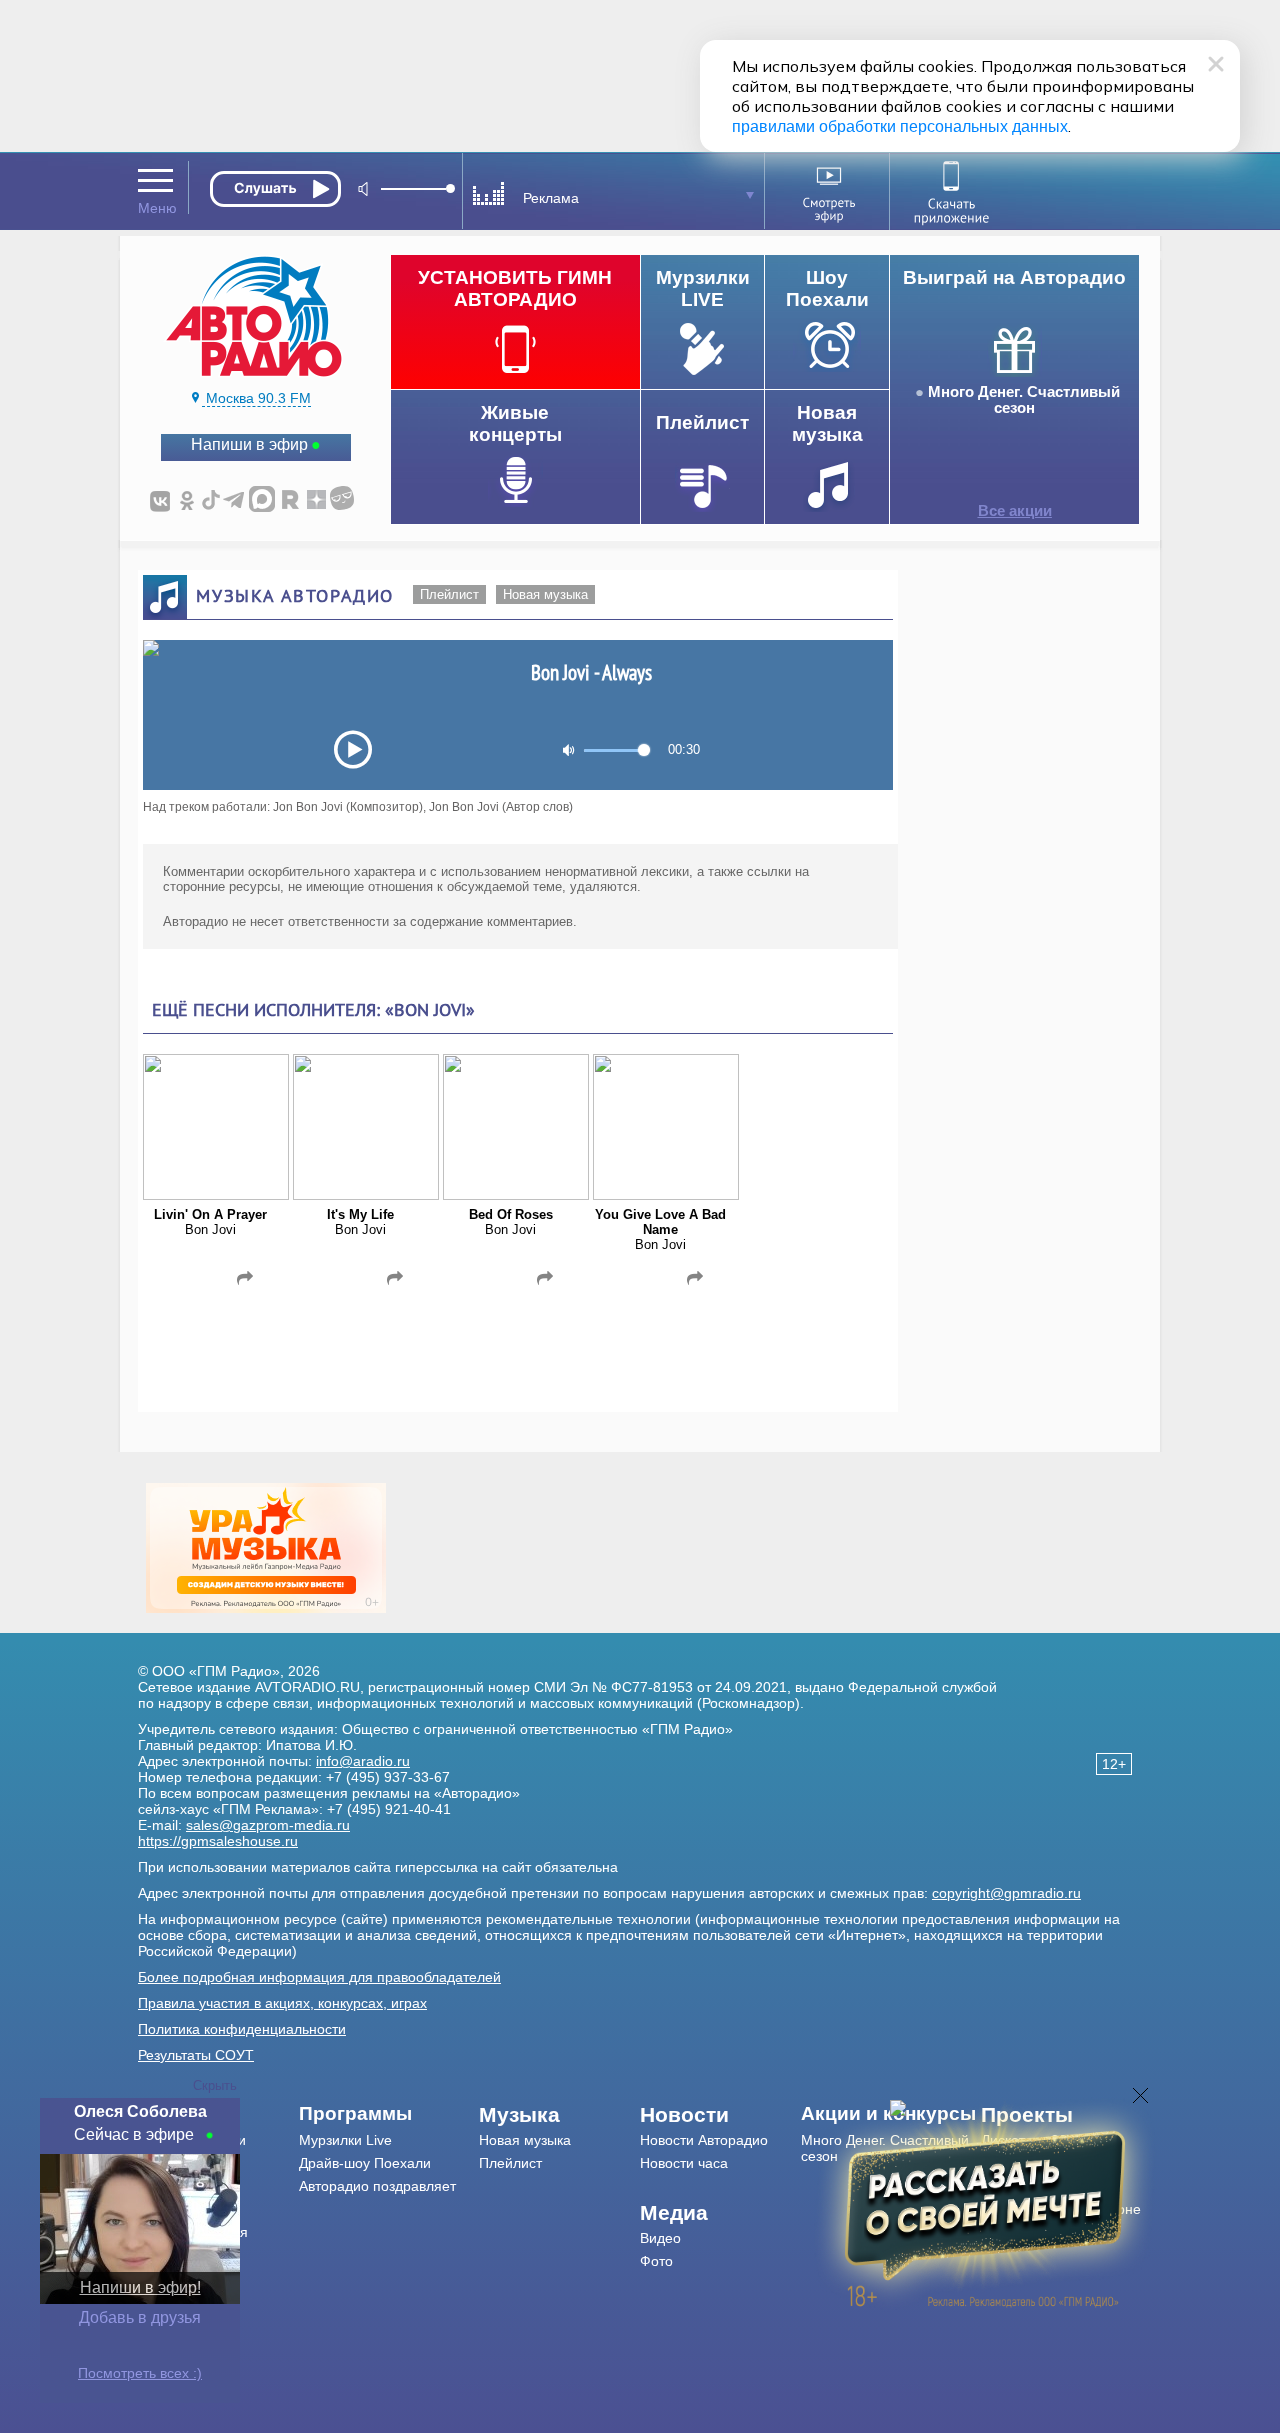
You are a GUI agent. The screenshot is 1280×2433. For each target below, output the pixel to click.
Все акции (1015, 511)
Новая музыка (545, 594)
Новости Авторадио (704, 2140)
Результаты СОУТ (196, 2055)
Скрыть (215, 2085)
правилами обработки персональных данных (900, 126)
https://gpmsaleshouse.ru (218, 1841)
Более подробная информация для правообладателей (319, 1977)
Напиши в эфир (249, 444)
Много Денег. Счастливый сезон (1024, 400)
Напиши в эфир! (140, 2287)
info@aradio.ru (363, 1761)
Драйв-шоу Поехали (365, 2163)
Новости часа (684, 2163)
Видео (660, 2238)
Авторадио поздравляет (377, 2186)
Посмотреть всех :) (140, 2373)
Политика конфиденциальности (242, 2029)
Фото (656, 2261)
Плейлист (449, 594)
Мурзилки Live (345, 2140)
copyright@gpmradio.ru (1006, 1893)
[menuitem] (389, 2114)
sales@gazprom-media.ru (268, 1825)
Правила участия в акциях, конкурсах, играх (282, 2003)
